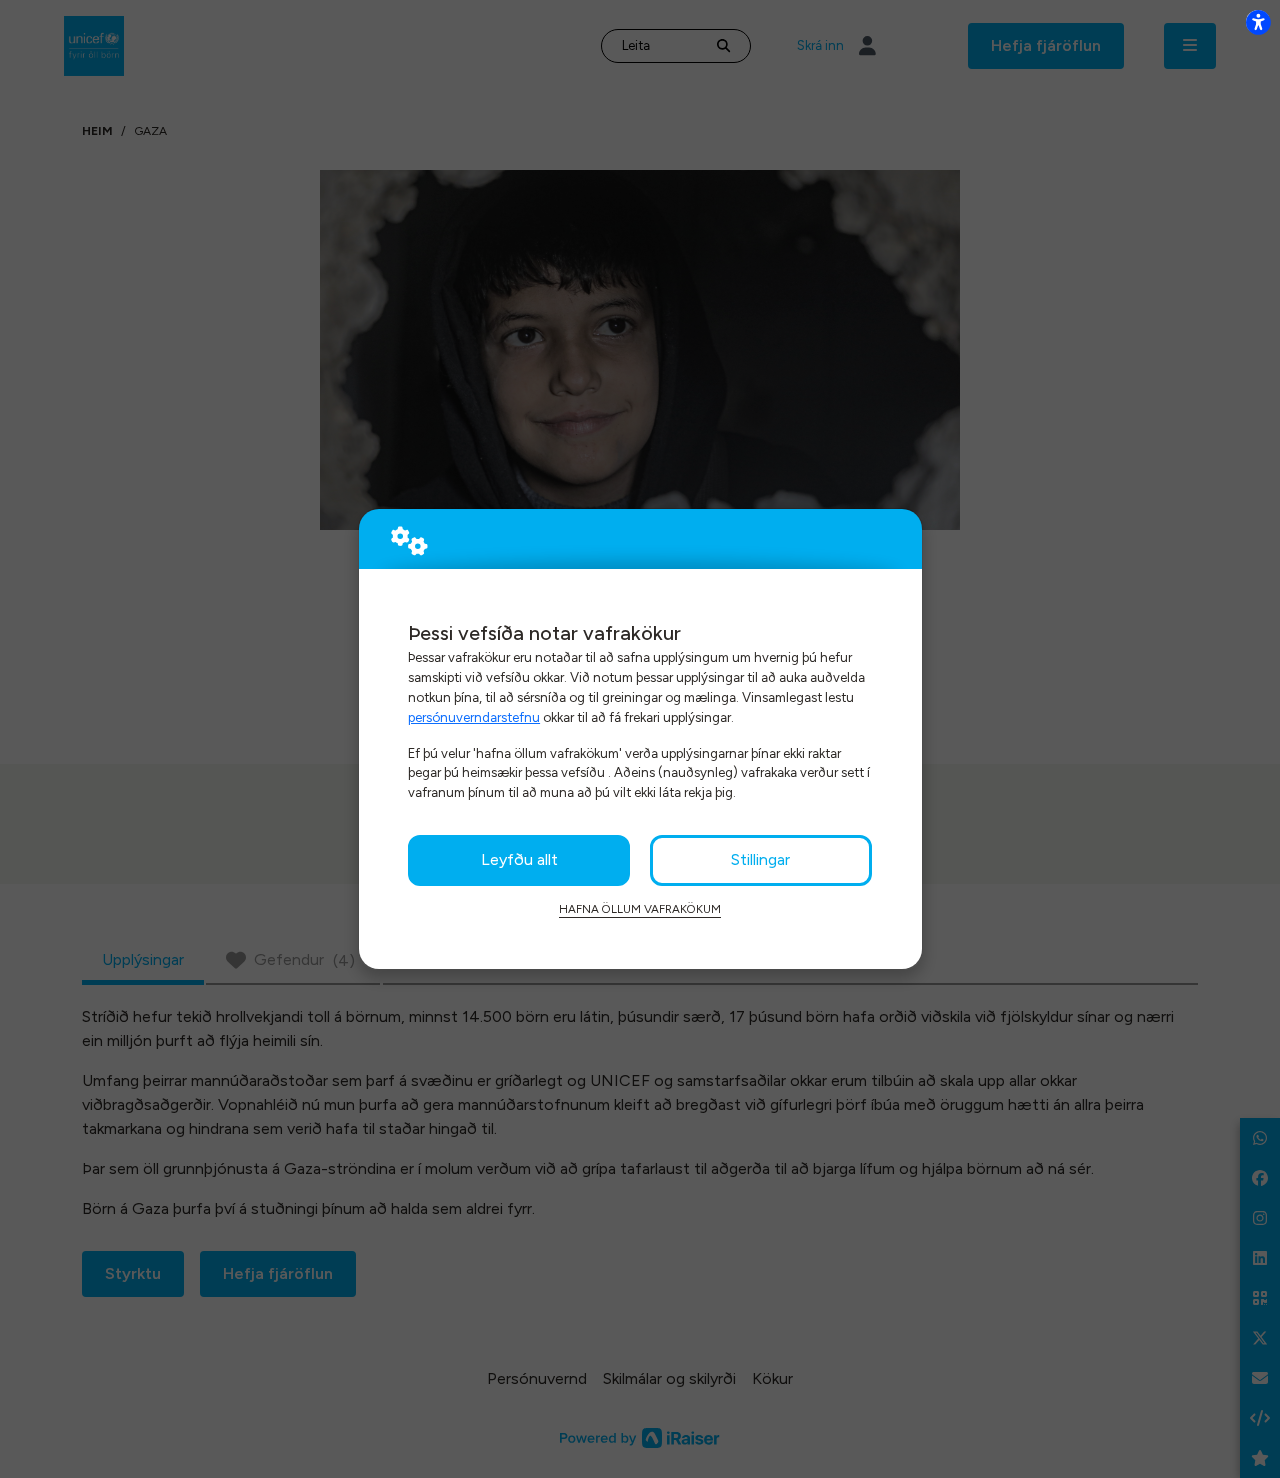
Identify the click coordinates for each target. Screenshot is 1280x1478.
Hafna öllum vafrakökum (640, 909)
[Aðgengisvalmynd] (1258, 22)
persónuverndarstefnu (474, 717)
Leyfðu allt (519, 859)
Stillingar (760, 859)
